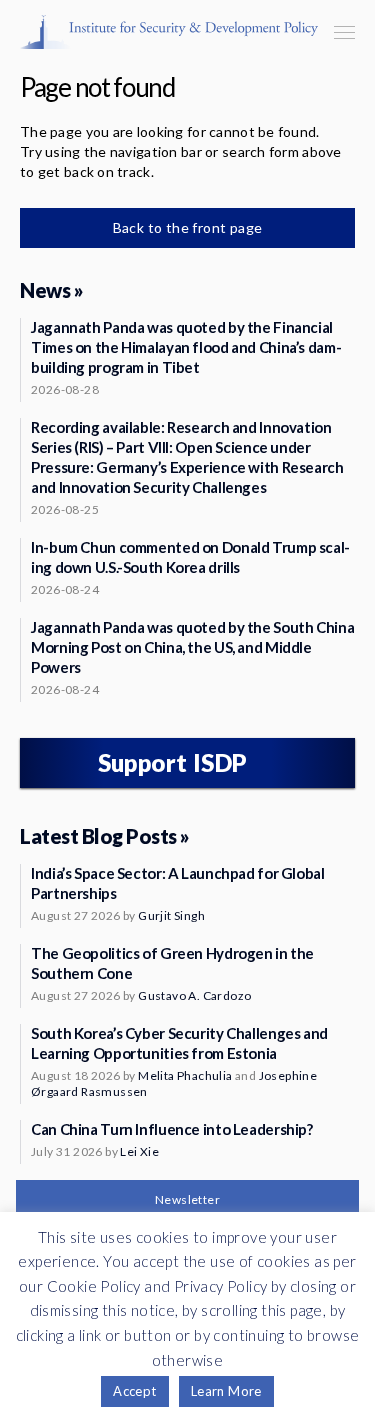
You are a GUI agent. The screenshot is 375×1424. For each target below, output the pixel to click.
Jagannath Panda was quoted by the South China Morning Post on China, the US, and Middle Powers (192, 647)
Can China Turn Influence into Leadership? (172, 1129)
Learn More (226, 1391)
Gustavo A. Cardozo (194, 995)
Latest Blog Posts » (105, 836)
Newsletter (187, 1199)
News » (51, 290)
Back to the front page (188, 227)
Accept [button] (134, 1391)
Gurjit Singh (171, 915)
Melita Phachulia (185, 1075)
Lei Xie (139, 1151)
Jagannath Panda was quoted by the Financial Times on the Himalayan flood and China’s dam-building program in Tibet (186, 347)
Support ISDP (173, 762)
